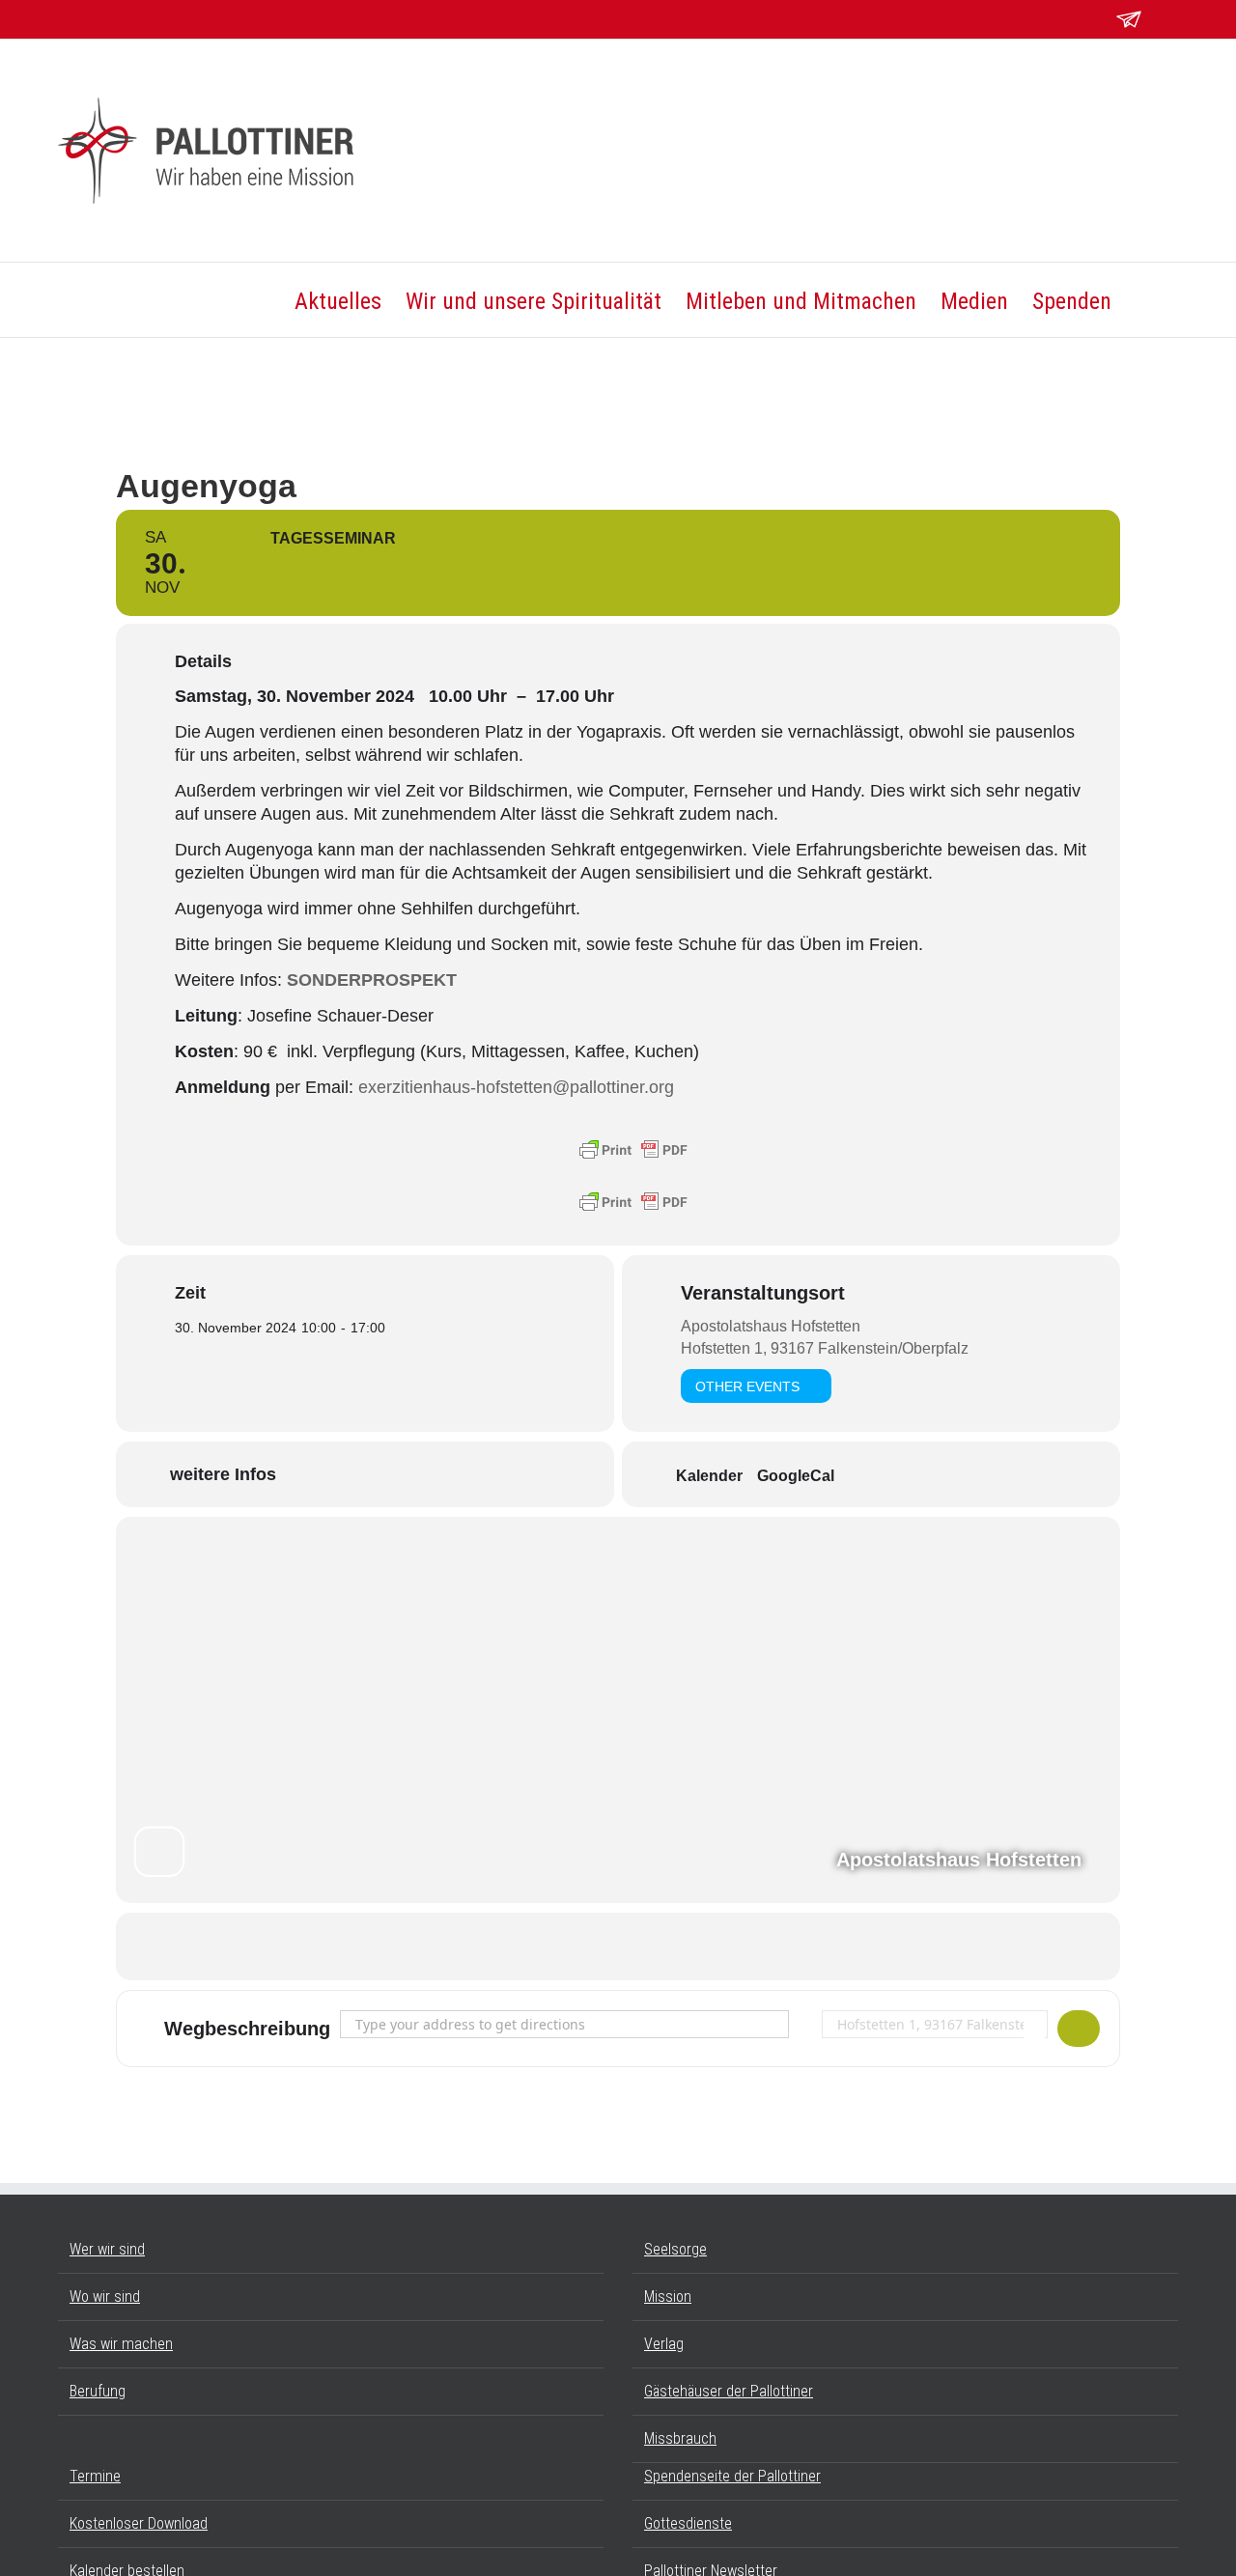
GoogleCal (796, 1476)
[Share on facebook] (570, 1946)
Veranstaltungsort (763, 1293)
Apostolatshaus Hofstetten (771, 1326)
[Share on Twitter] (618, 1946)
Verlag (664, 2344)
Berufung (98, 2391)
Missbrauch (680, 2438)
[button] (1145, 300)
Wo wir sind (105, 2296)
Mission (668, 2296)
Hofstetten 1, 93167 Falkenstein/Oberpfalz (825, 1348)
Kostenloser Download (139, 2523)
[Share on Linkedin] (666, 1946)
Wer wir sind (107, 2249)
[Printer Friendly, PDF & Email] (633, 1149)
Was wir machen (121, 2344)
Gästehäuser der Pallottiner (729, 2391)
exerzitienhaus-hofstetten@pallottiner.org (516, 1087)
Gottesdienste (688, 2523)
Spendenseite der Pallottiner (732, 2476)
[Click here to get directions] (1079, 2029)
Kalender (709, 1476)
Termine (95, 2476)
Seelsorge (675, 2249)
